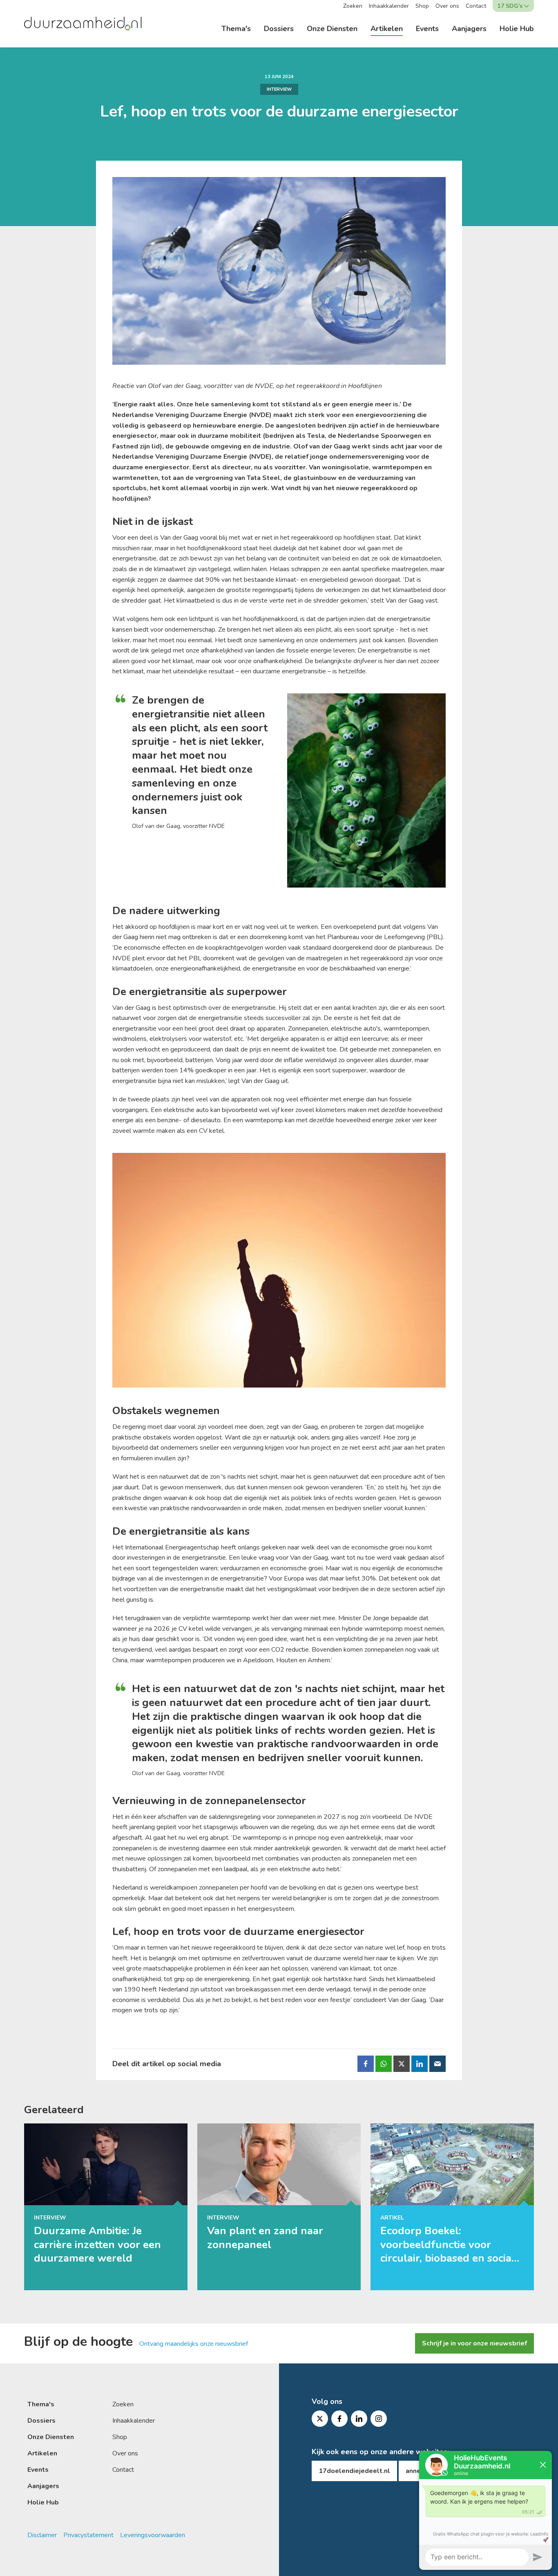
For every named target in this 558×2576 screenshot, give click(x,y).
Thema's (236, 29)
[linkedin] (359, 2419)
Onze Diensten (332, 29)
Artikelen (387, 29)
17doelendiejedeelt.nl (354, 2471)
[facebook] (339, 2419)
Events (427, 29)
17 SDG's (510, 6)
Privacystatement (88, 2535)
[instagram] (379, 2419)
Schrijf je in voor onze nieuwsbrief (474, 2343)
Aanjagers (469, 29)
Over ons (447, 6)
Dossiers (279, 29)
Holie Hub (517, 29)
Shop (422, 6)
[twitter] (320, 2419)
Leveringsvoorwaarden (153, 2535)
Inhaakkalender (389, 6)
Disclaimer (42, 2535)
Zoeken (353, 6)
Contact (476, 6)
